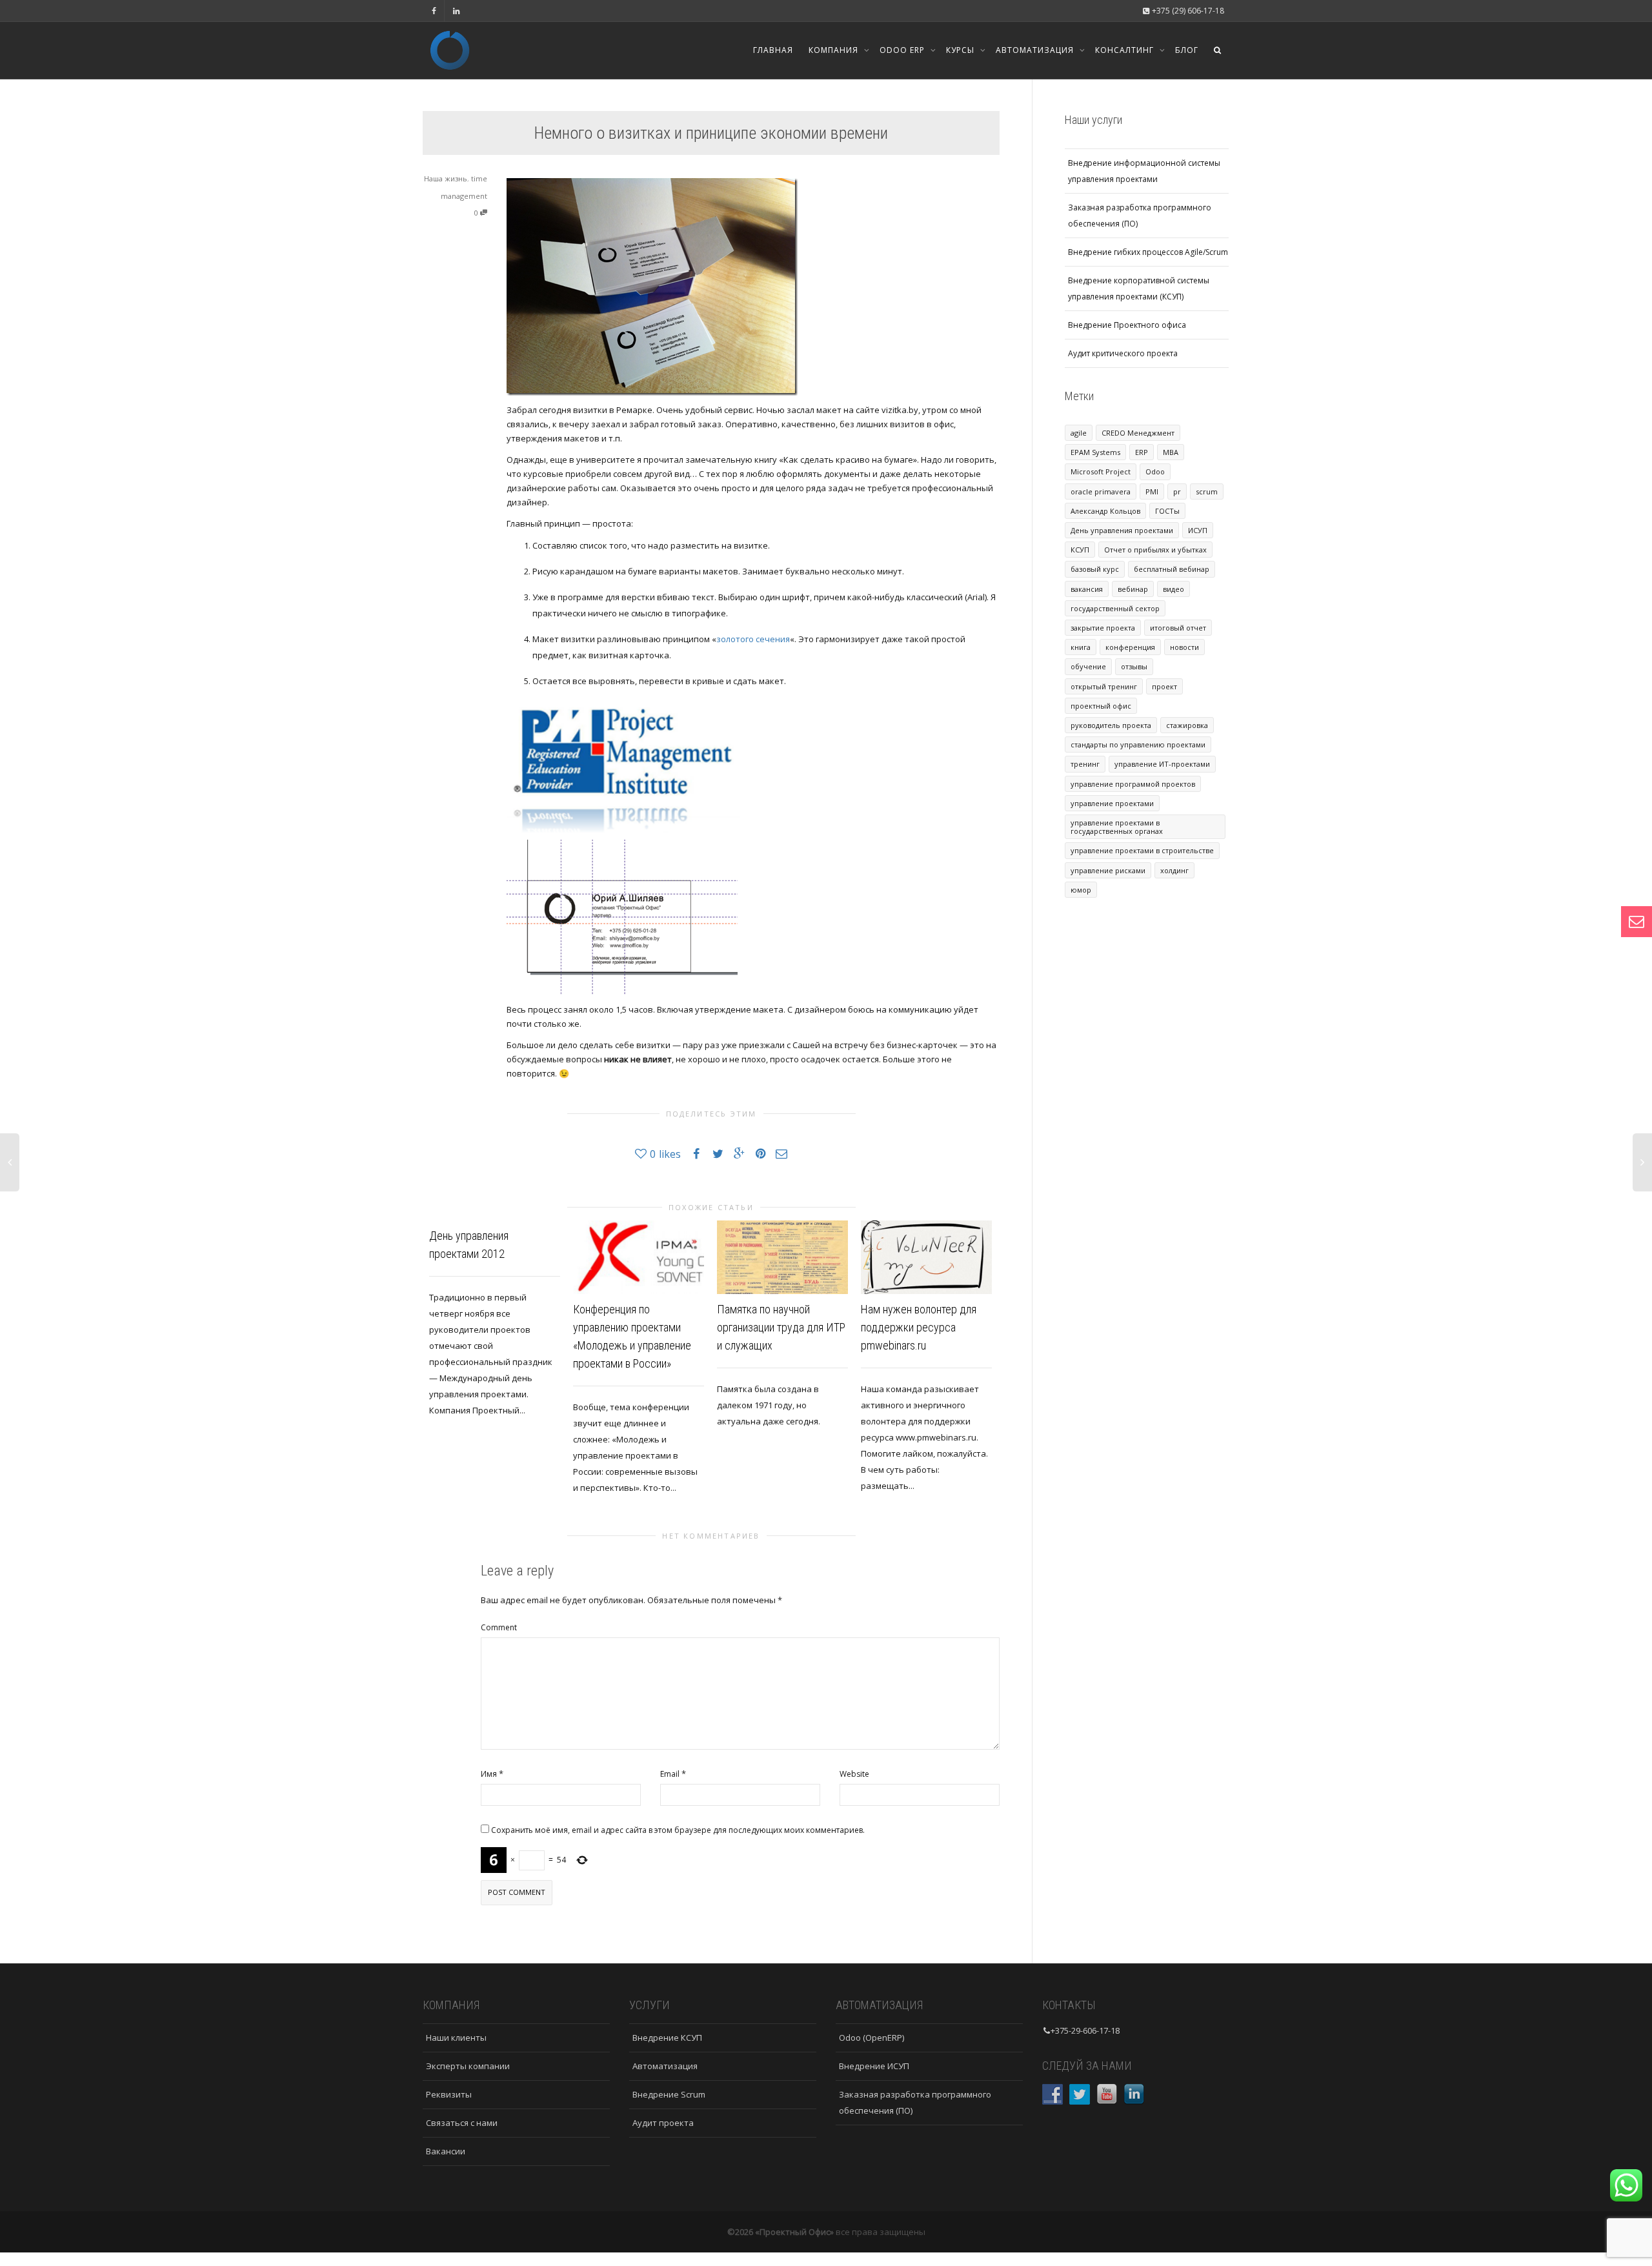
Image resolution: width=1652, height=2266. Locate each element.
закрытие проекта (1103, 628)
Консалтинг (1126, 50)
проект (1164, 686)
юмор (1081, 890)
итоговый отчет (1178, 628)
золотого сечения (753, 639)
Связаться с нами (462, 2123)
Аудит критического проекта (1123, 353)
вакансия (1087, 589)
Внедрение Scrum (669, 2094)
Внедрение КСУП (667, 2038)
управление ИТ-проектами (1162, 764)
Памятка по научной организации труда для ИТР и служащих (781, 1327)
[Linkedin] (456, 11)
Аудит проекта (663, 2123)
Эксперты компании (468, 2066)
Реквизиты (449, 2094)
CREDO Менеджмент (1138, 433)
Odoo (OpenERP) (871, 2038)
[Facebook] (434, 11)
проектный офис (1101, 706)
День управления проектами (1122, 530)
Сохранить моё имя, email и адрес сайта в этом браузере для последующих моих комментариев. (678, 1830)
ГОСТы (1167, 511)
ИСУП (1198, 530)
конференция (1130, 647)
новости (1184, 647)
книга (1081, 647)
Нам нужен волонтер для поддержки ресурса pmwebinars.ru (919, 1327)
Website (854, 1774)
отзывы (1134, 666)
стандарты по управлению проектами (1138, 744)
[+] (639, 1257)
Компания (835, 50)
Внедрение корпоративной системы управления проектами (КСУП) (1139, 288)
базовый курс (1095, 569)
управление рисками (1108, 870)
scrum (1207, 491)
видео (1174, 589)
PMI (1152, 491)
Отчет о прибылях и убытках (1155, 550)
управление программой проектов (1133, 784)
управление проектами (1112, 803)
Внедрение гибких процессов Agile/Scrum (1148, 252)
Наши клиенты (456, 2038)
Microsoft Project (1101, 471)
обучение (1088, 666)
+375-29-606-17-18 (1085, 2030)
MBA (1171, 452)
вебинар (1133, 589)
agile (1079, 433)
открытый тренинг (1104, 686)
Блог (1187, 50)
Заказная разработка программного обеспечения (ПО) (1140, 216)
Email (670, 1774)
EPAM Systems (1095, 452)
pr (1177, 491)
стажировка (1187, 725)
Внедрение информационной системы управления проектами (1144, 171)
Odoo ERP (903, 50)
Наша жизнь (446, 178)
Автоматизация (1036, 50)
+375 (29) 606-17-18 (1187, 11)
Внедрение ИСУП (874, 2066)
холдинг (1174, 870)
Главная (773, 50)
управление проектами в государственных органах (1117, 827)
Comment (499, 1627)
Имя (489, 1774)
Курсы (962, 50)
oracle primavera (1101, 491)
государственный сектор (1115, 608)
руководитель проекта (1111, 725)
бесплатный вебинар (1172, 569)
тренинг (1085, 764)
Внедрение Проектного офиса (1127, 325)
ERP (1142, 452)
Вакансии (446, 2151)
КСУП (1080, 550)
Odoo (1155, 471)
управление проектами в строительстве (1142, 850)
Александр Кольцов (1105, 511)
